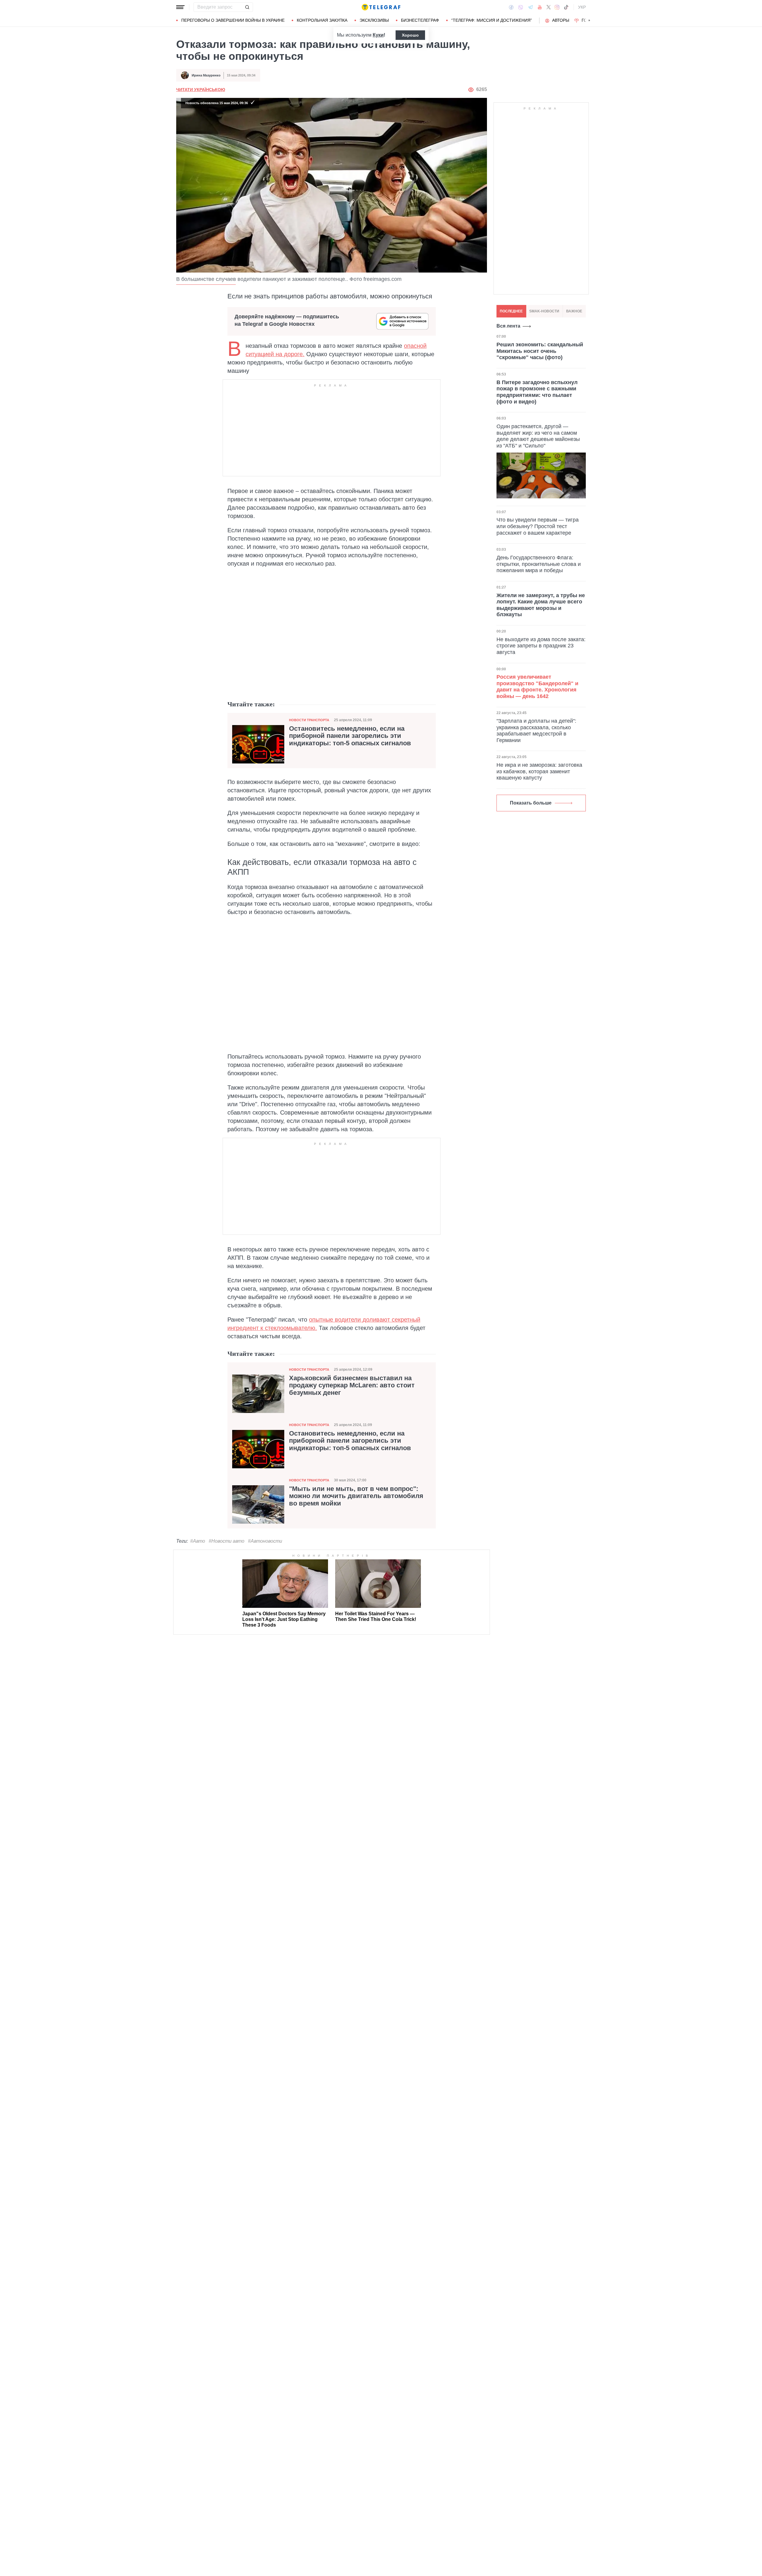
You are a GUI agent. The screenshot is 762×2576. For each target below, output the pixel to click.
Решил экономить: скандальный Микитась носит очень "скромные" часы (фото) (540, 351)
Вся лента (508, 326)
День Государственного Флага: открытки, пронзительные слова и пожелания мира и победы (539, 564)
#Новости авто (227, 1541)
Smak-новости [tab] (544, 311)
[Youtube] (540, 7)
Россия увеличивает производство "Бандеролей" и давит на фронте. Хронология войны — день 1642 (537, 687)
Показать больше (531, 803)
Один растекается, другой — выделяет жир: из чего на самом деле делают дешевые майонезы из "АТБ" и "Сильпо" (538, 436)
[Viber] (521, 7)
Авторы (561, 20)
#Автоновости (265, 1541)
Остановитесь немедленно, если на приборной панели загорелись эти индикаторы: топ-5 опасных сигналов (350, 736)
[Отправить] (247, 7)
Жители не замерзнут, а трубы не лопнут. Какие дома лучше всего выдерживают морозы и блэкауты (541, 605)
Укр (582, 7)
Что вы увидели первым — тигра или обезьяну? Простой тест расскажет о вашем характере (538, 526)
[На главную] (381, 7)
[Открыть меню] (180, 7)
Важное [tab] (574, 311)
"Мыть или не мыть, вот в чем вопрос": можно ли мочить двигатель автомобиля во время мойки (356, 1496)
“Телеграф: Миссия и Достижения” (492, 20)
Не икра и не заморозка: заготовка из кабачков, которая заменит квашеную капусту (539, 771)
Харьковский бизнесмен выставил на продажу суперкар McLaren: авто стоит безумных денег (352, 1385)
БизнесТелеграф (420, 20)
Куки (378, 35)
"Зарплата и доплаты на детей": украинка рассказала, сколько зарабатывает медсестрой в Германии (536, 731)
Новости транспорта (309, 720)
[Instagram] (557, 7)
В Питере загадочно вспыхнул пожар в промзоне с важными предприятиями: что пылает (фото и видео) (537, 392)
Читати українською (201, 90)
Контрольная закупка (322, 20)
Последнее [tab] (511, 311)
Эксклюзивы (374, 20)
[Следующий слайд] (589, 21)
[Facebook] (511, 7)
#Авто (198, 1541)
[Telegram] (530, 7)
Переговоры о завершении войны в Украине (233, 20)
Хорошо (410, 35)
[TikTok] (566, 7)
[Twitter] (549, 7)
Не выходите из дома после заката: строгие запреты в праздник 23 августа (541, 645)
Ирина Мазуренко (206, 75)
